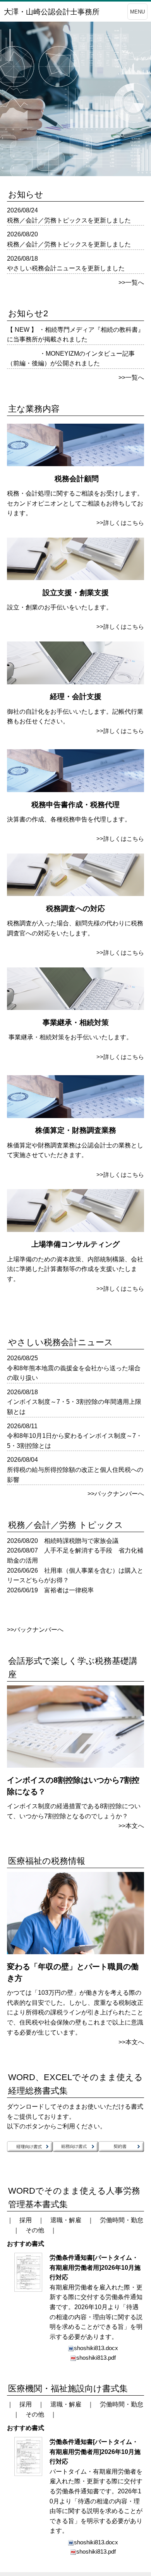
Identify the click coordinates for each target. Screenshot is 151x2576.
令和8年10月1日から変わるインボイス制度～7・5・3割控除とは (75, 1441)
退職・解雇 (66, 2220)
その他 (35, 2230)
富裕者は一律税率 (69, 1590)
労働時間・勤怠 (122, 2220)
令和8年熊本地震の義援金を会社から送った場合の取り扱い (74, 1373)
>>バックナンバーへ (116, 1494)
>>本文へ (131, 1826)
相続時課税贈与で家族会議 (81, 1541)
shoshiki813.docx (96, 2348)
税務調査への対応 (75, 909)
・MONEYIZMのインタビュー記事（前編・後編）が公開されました (71, 359)
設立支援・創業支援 (76, 593)
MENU (137, 12)
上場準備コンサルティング (75, 1244)
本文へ (135, 2042)
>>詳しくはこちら (120, 523)
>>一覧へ (131, 283)
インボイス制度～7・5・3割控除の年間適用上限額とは (74, 1407)
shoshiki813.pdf (96, 2358)
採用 (26, 2220)
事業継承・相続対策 (76, 1022)
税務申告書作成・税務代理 (75, 805)
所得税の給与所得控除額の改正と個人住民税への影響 (75, 1475)
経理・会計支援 (76, 697)
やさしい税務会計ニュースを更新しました (66, 268)
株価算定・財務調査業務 (76, 1130)
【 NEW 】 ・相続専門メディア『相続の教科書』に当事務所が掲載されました (75, 335)
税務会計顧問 (77, 479)
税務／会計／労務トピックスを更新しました (69, 220)
